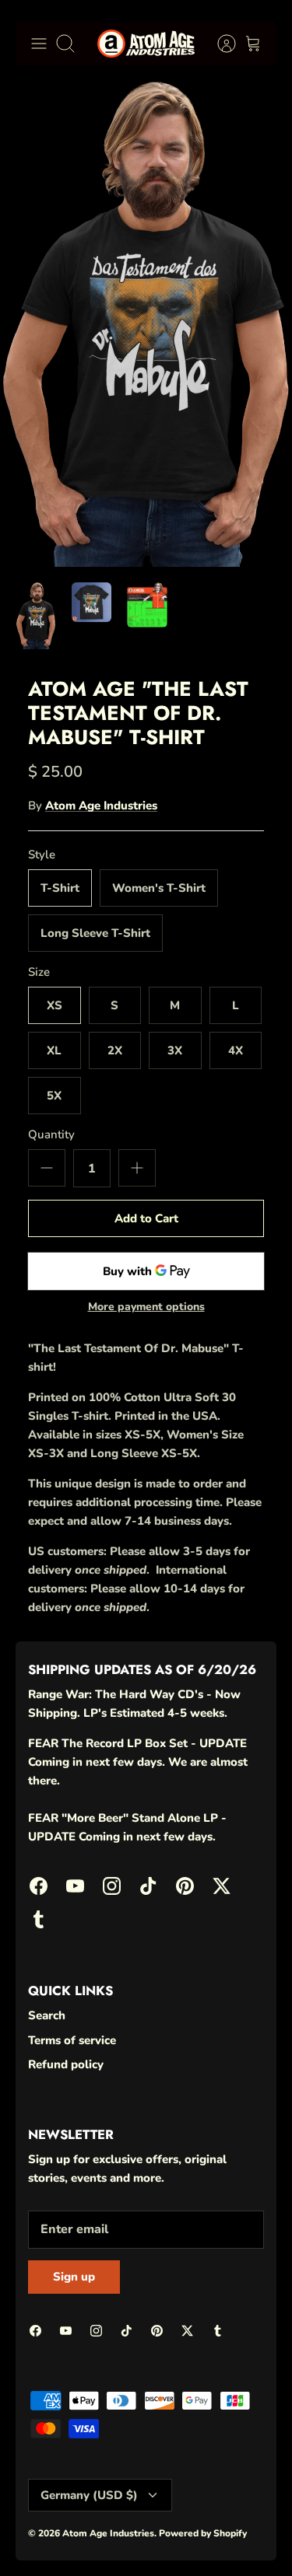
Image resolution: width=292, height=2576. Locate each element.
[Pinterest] (200, 2510)
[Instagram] (123, 2510)
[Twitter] (238, 2510)
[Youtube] (85, 2510)
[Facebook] (47, 2510)
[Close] (258, 2272)
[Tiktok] (162, 2510)
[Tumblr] (142, 2538)
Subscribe (146, 2468)
